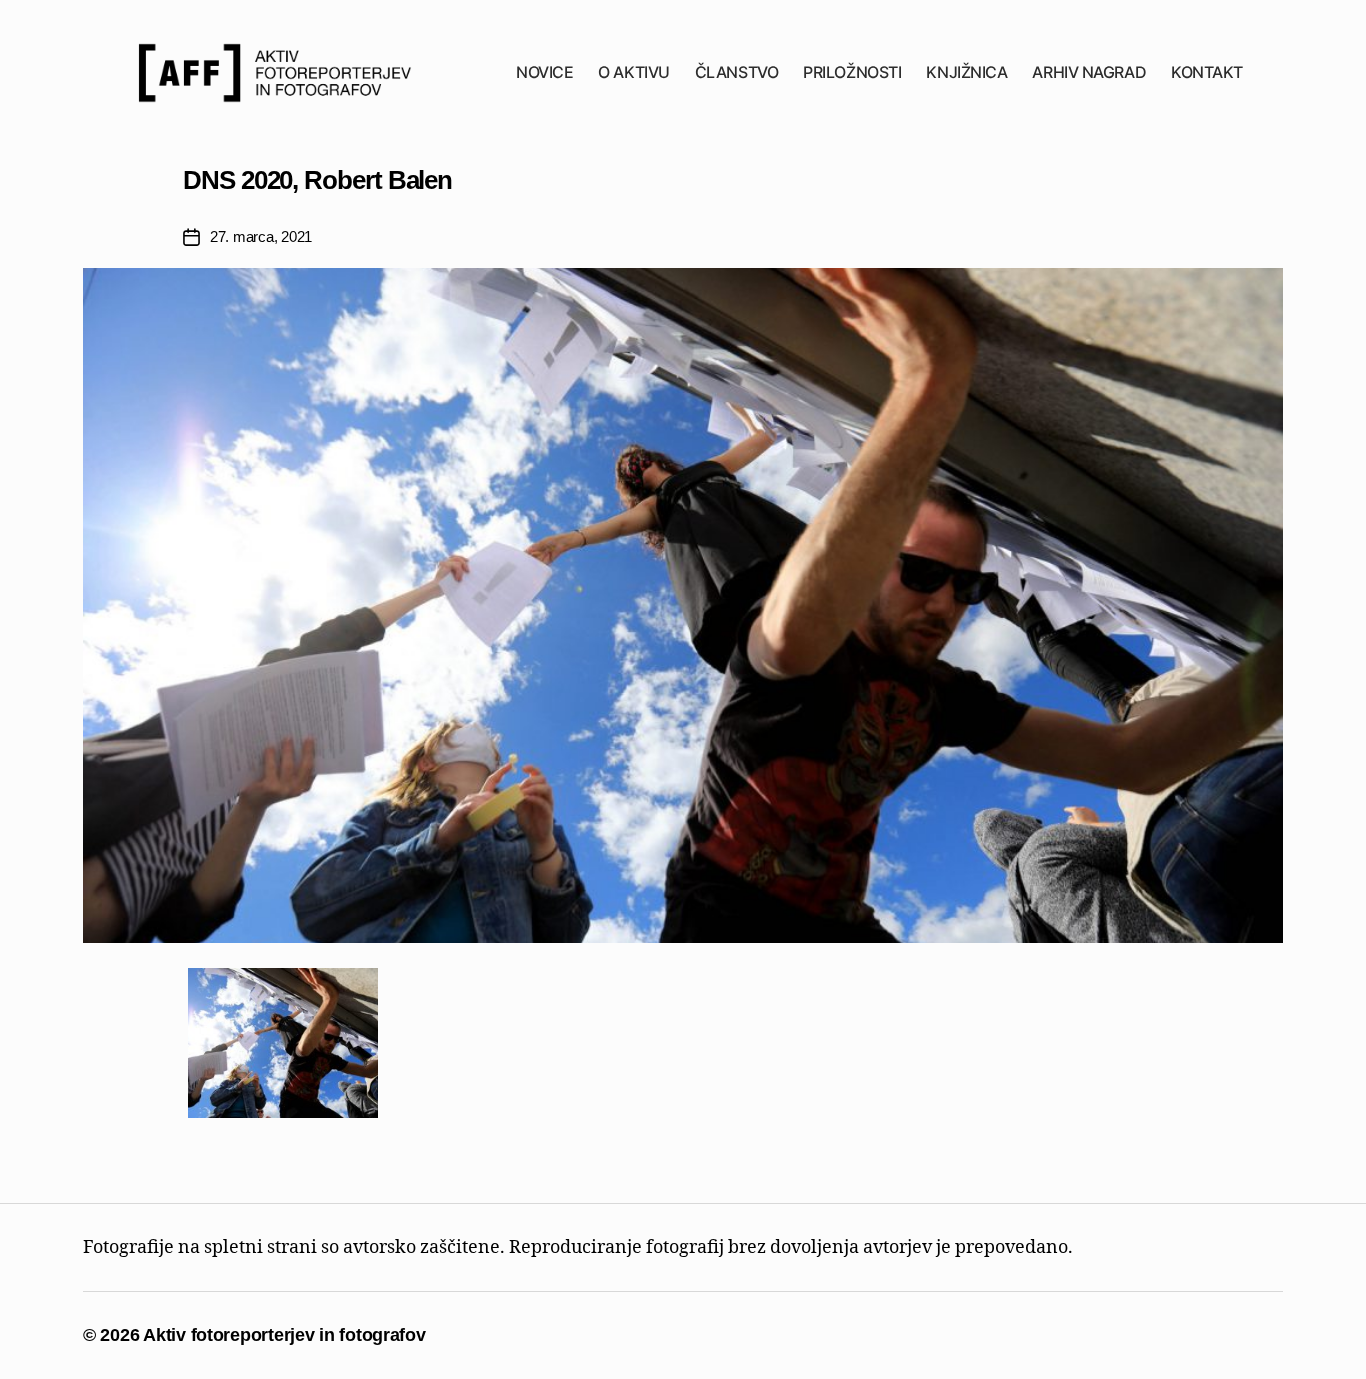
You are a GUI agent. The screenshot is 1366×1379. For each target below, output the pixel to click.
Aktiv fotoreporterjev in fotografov (284, 1335)
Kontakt (1207, 72)
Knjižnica (966, 72)
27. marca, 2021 (261, 236)
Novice (544, 72)
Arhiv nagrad (1089, 72)
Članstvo (736, 72)
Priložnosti (852, 72)
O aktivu (633, 72)
